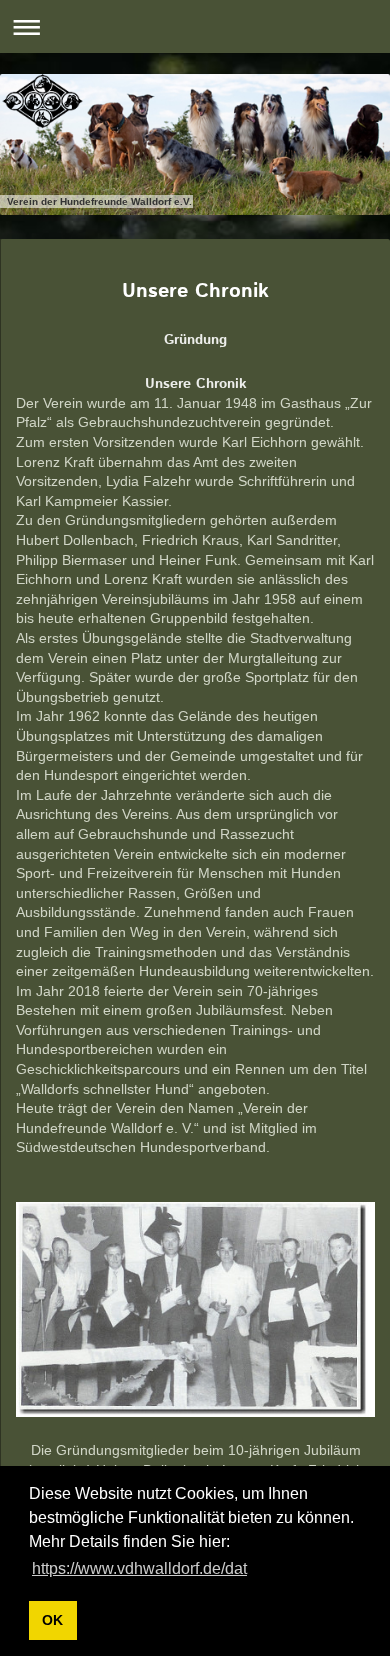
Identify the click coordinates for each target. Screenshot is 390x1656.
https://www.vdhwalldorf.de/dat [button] (139, 1568)
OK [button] (52, 1620)
